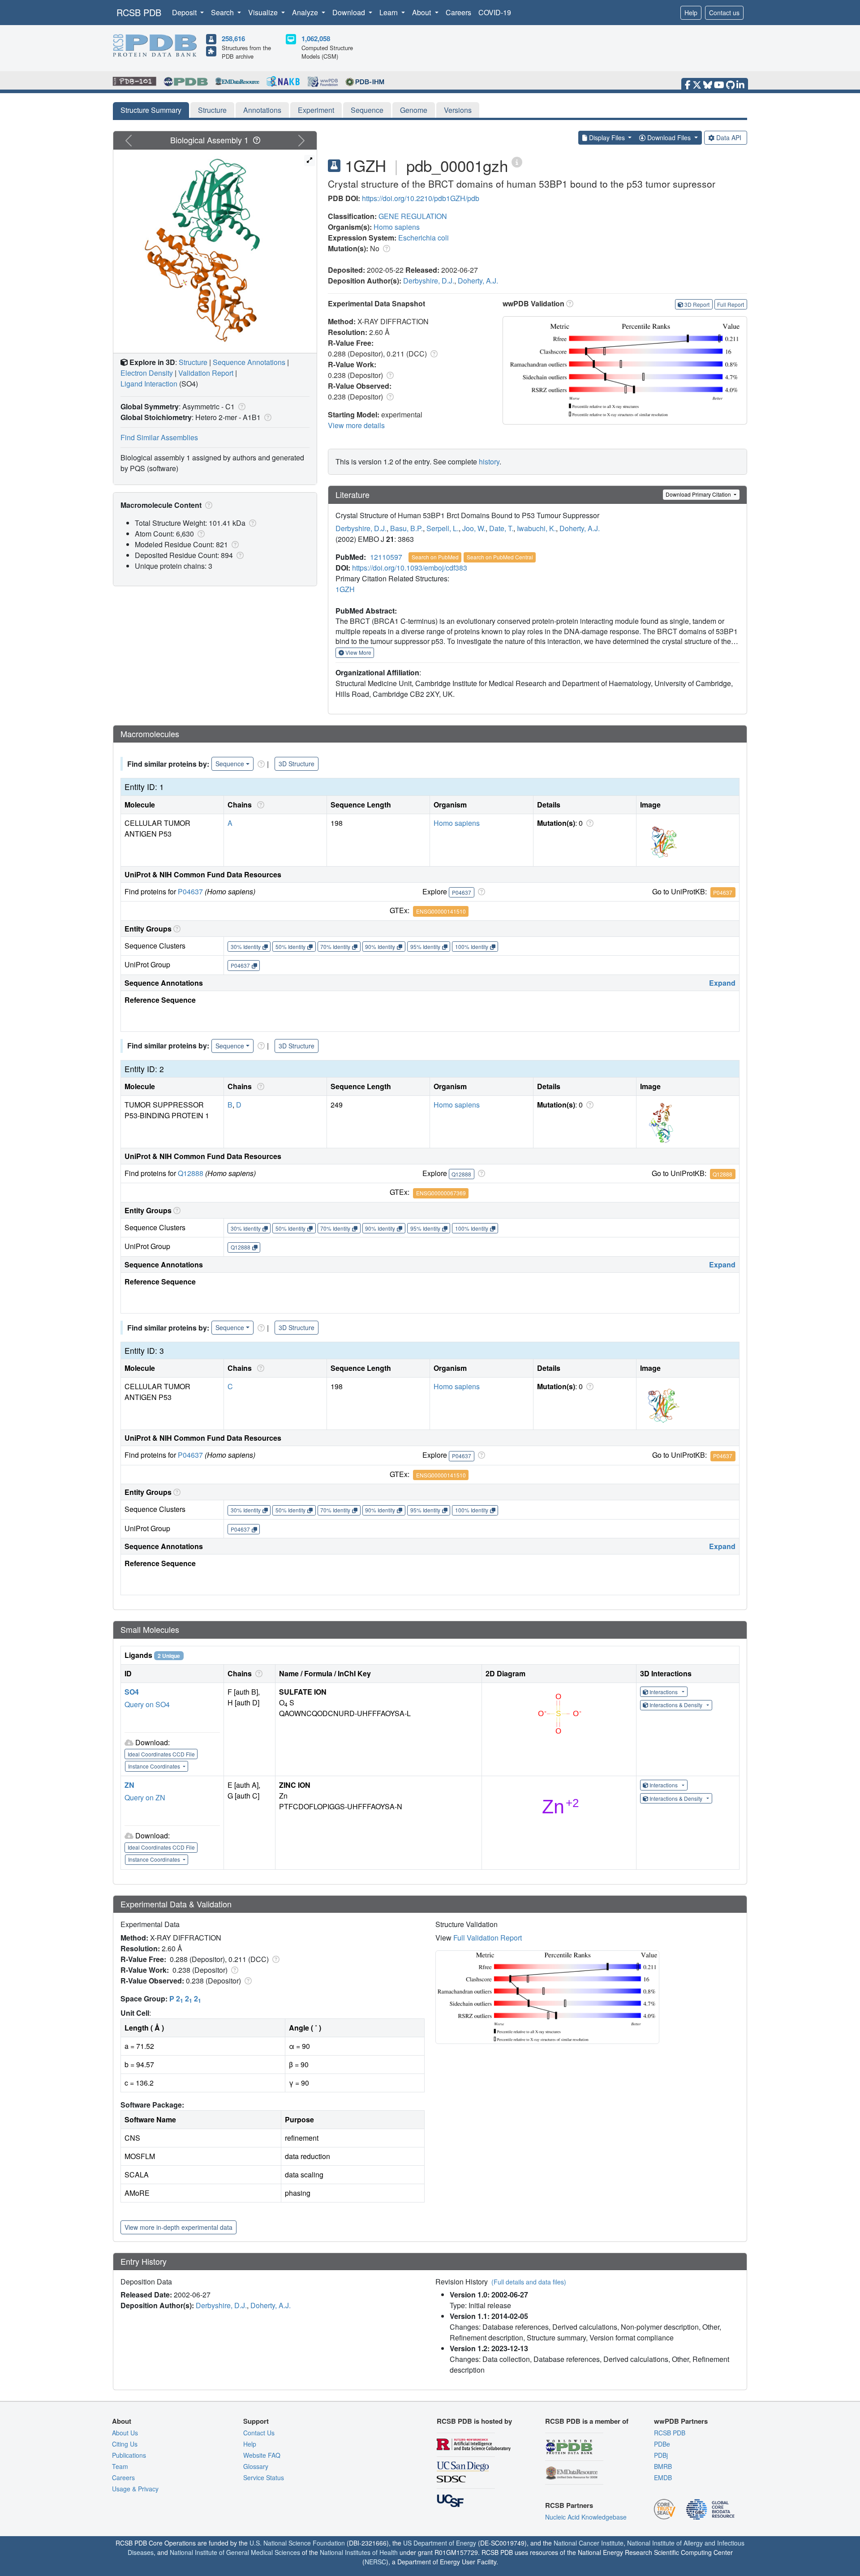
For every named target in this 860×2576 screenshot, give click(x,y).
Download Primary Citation (699, 494)
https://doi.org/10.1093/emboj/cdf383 (410, 568)
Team (120, 2466)
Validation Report (206, 373)
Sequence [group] (230, 764)
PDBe (662, 2444)
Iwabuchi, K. (536, 528)
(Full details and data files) (529, 2282)
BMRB (663, 2466)
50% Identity (290, 947)
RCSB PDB (139, 12)
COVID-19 (495, 12)
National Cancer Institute (589, 2543)
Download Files (669, 137)
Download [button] (350, 12)
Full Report (731, 304)
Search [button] (223, 12)
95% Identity (425, 947)
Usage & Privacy (135, 2489)
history (489, 462)
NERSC (375, 2562)
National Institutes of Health (359, 2552)
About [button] (422, 12)
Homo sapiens (397, 227)
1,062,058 (316, 39)
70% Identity (335, 947)
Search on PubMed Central (500, 557)
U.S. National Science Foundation (297, 2543)
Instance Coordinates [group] (155, 1766)
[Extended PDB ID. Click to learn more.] (517, 161)
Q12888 (191, 1173)
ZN (129, 1785)
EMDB (663, 2477)
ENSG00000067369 (441, 1193)
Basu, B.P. (406, 528)
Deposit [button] (185, 12)
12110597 (386, 557)
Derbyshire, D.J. (429, 281)
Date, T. (501, 528)
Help (691, 13)
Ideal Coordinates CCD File (161, 1754)
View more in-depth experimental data (178, 2227)
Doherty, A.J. (478, 281)
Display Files (607, 137)
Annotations (262, 110)
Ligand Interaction (149, 384)
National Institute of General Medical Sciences (235, 2552)
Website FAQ (262, 2455)
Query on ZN (145, 1797)
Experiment (316, 110)
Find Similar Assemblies (159, 437)
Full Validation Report (488, 1938)
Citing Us (125, 2444)
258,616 (233, 39)
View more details (356, 425)
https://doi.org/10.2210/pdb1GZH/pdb (421, 198)
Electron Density (147, 373)
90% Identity (380, 947)
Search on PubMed (435, 557)
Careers (458, 12)
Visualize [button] (264, 12)
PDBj (661, 2455)
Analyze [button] (306, 12)
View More (358, 652)
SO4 (132, 1692)
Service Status (264, 2477)
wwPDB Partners (681, 2421)
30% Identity (246, 947)
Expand (722, 983)
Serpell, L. (443, 528)
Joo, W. (474, 528)
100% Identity (472, 947)
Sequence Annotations (249, 362)
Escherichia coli (424, 238)
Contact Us (259, 2433)
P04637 (190, 891)
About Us (125, 2433)
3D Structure (297, 764)
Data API (729, 137)
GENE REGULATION (413, 216)
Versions (458, 110)
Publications (129, 2455)
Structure (212, 110)
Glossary (256, 2466)
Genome (414, 110)
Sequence (367, 110)
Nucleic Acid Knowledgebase (586, 2517)
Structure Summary (151, 110)
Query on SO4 (147, 1704)
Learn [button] (389, 12)
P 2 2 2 (185, 1999)
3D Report (697, 304)
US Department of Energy (440, 2543)
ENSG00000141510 (441, 911)
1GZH (345, 589)
